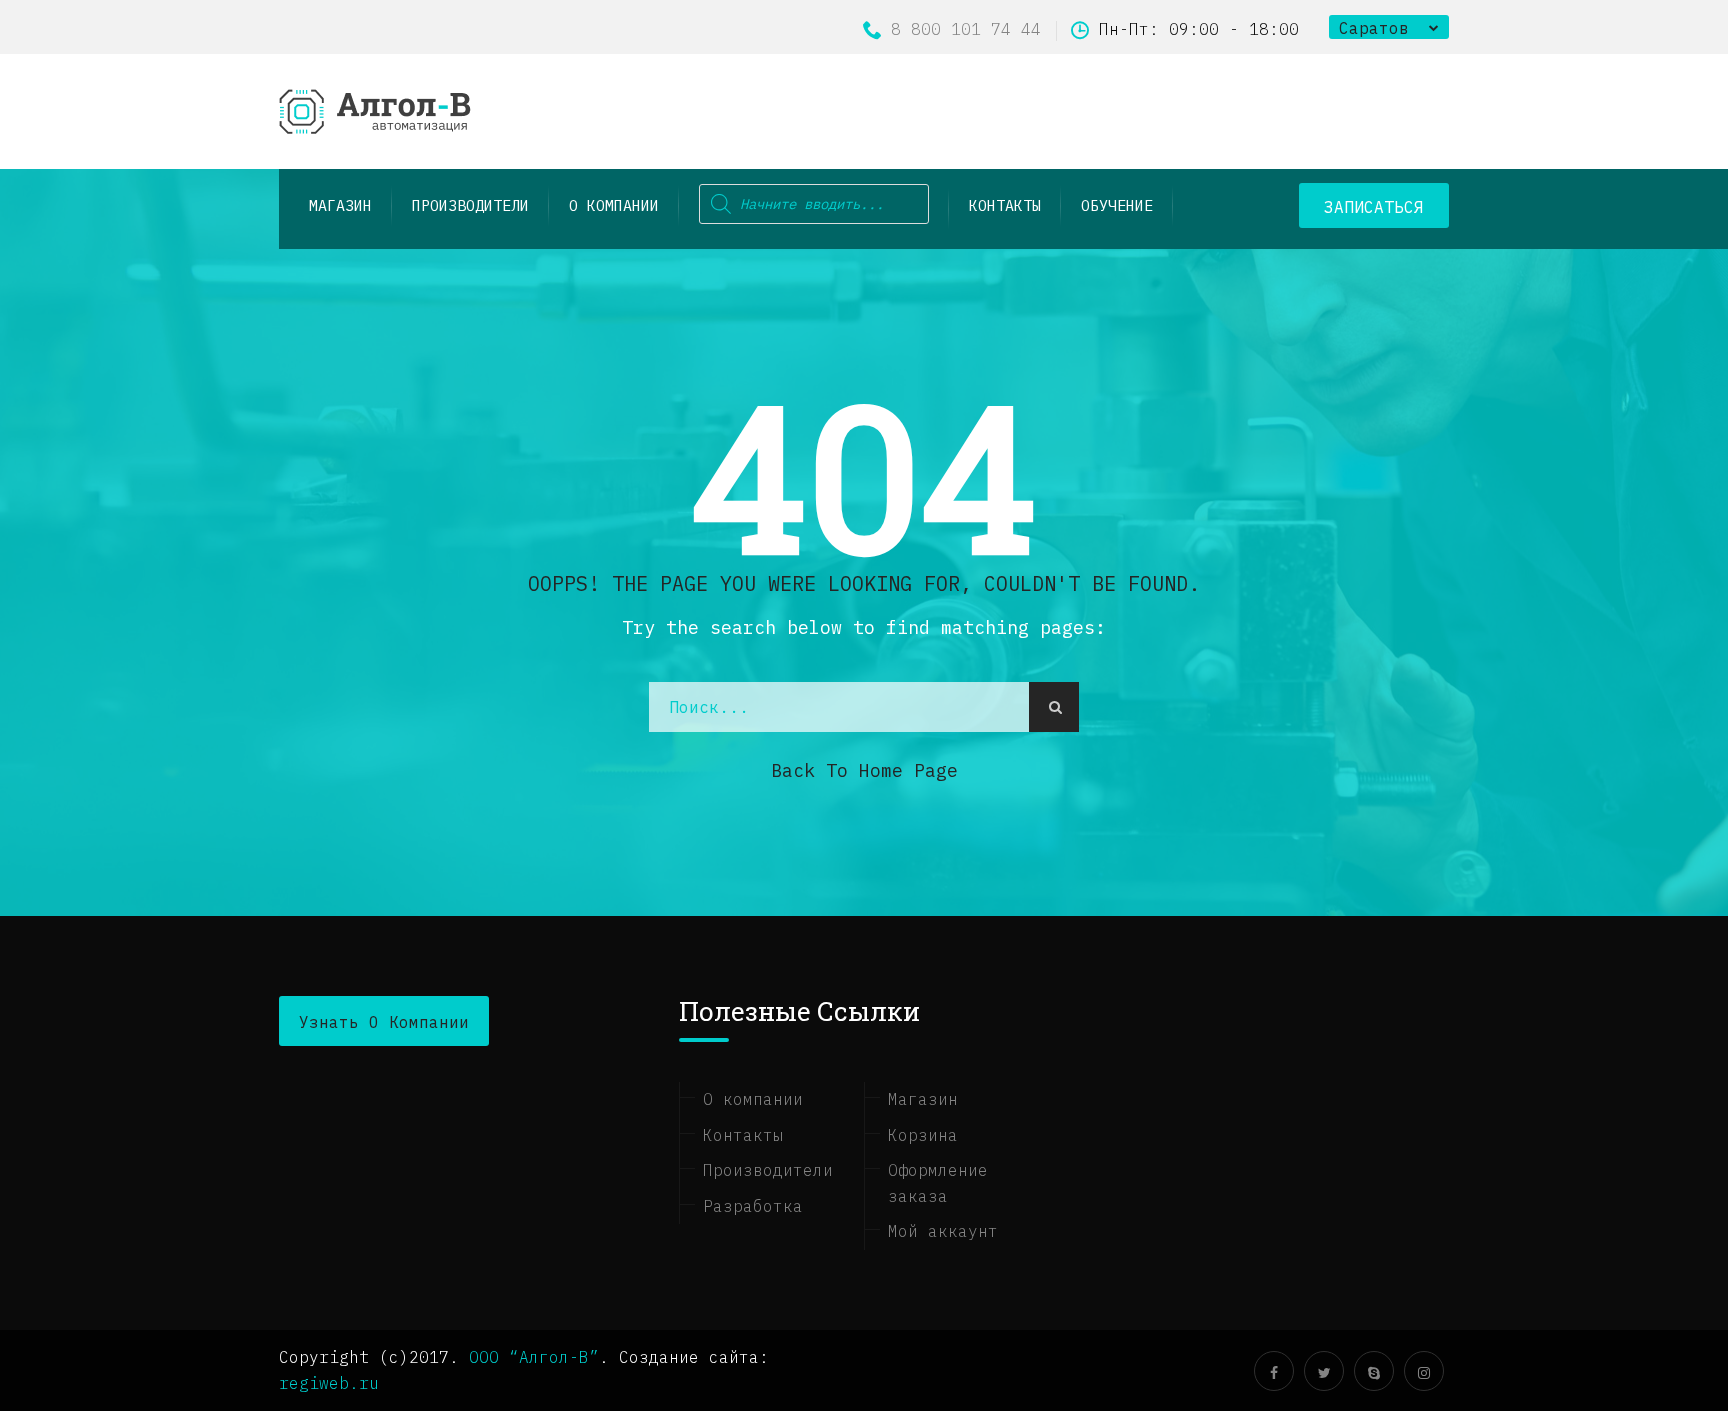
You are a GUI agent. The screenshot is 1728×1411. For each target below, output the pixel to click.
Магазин (923, 1099)
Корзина (923, 1135)
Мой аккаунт (943, 1231)
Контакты (1005, 205)
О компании (614, 205)
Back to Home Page (864, 770)
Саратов (1374, 28)
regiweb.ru (329, 1383)
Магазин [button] (340, 205)
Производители (768, 1170)
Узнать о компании (384, 1022)
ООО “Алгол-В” (534, 1357)
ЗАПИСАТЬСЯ (1374, 207)
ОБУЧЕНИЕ (1117, 205)
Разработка (753, 1206)
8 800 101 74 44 (966, 29)
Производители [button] (470, 205)
